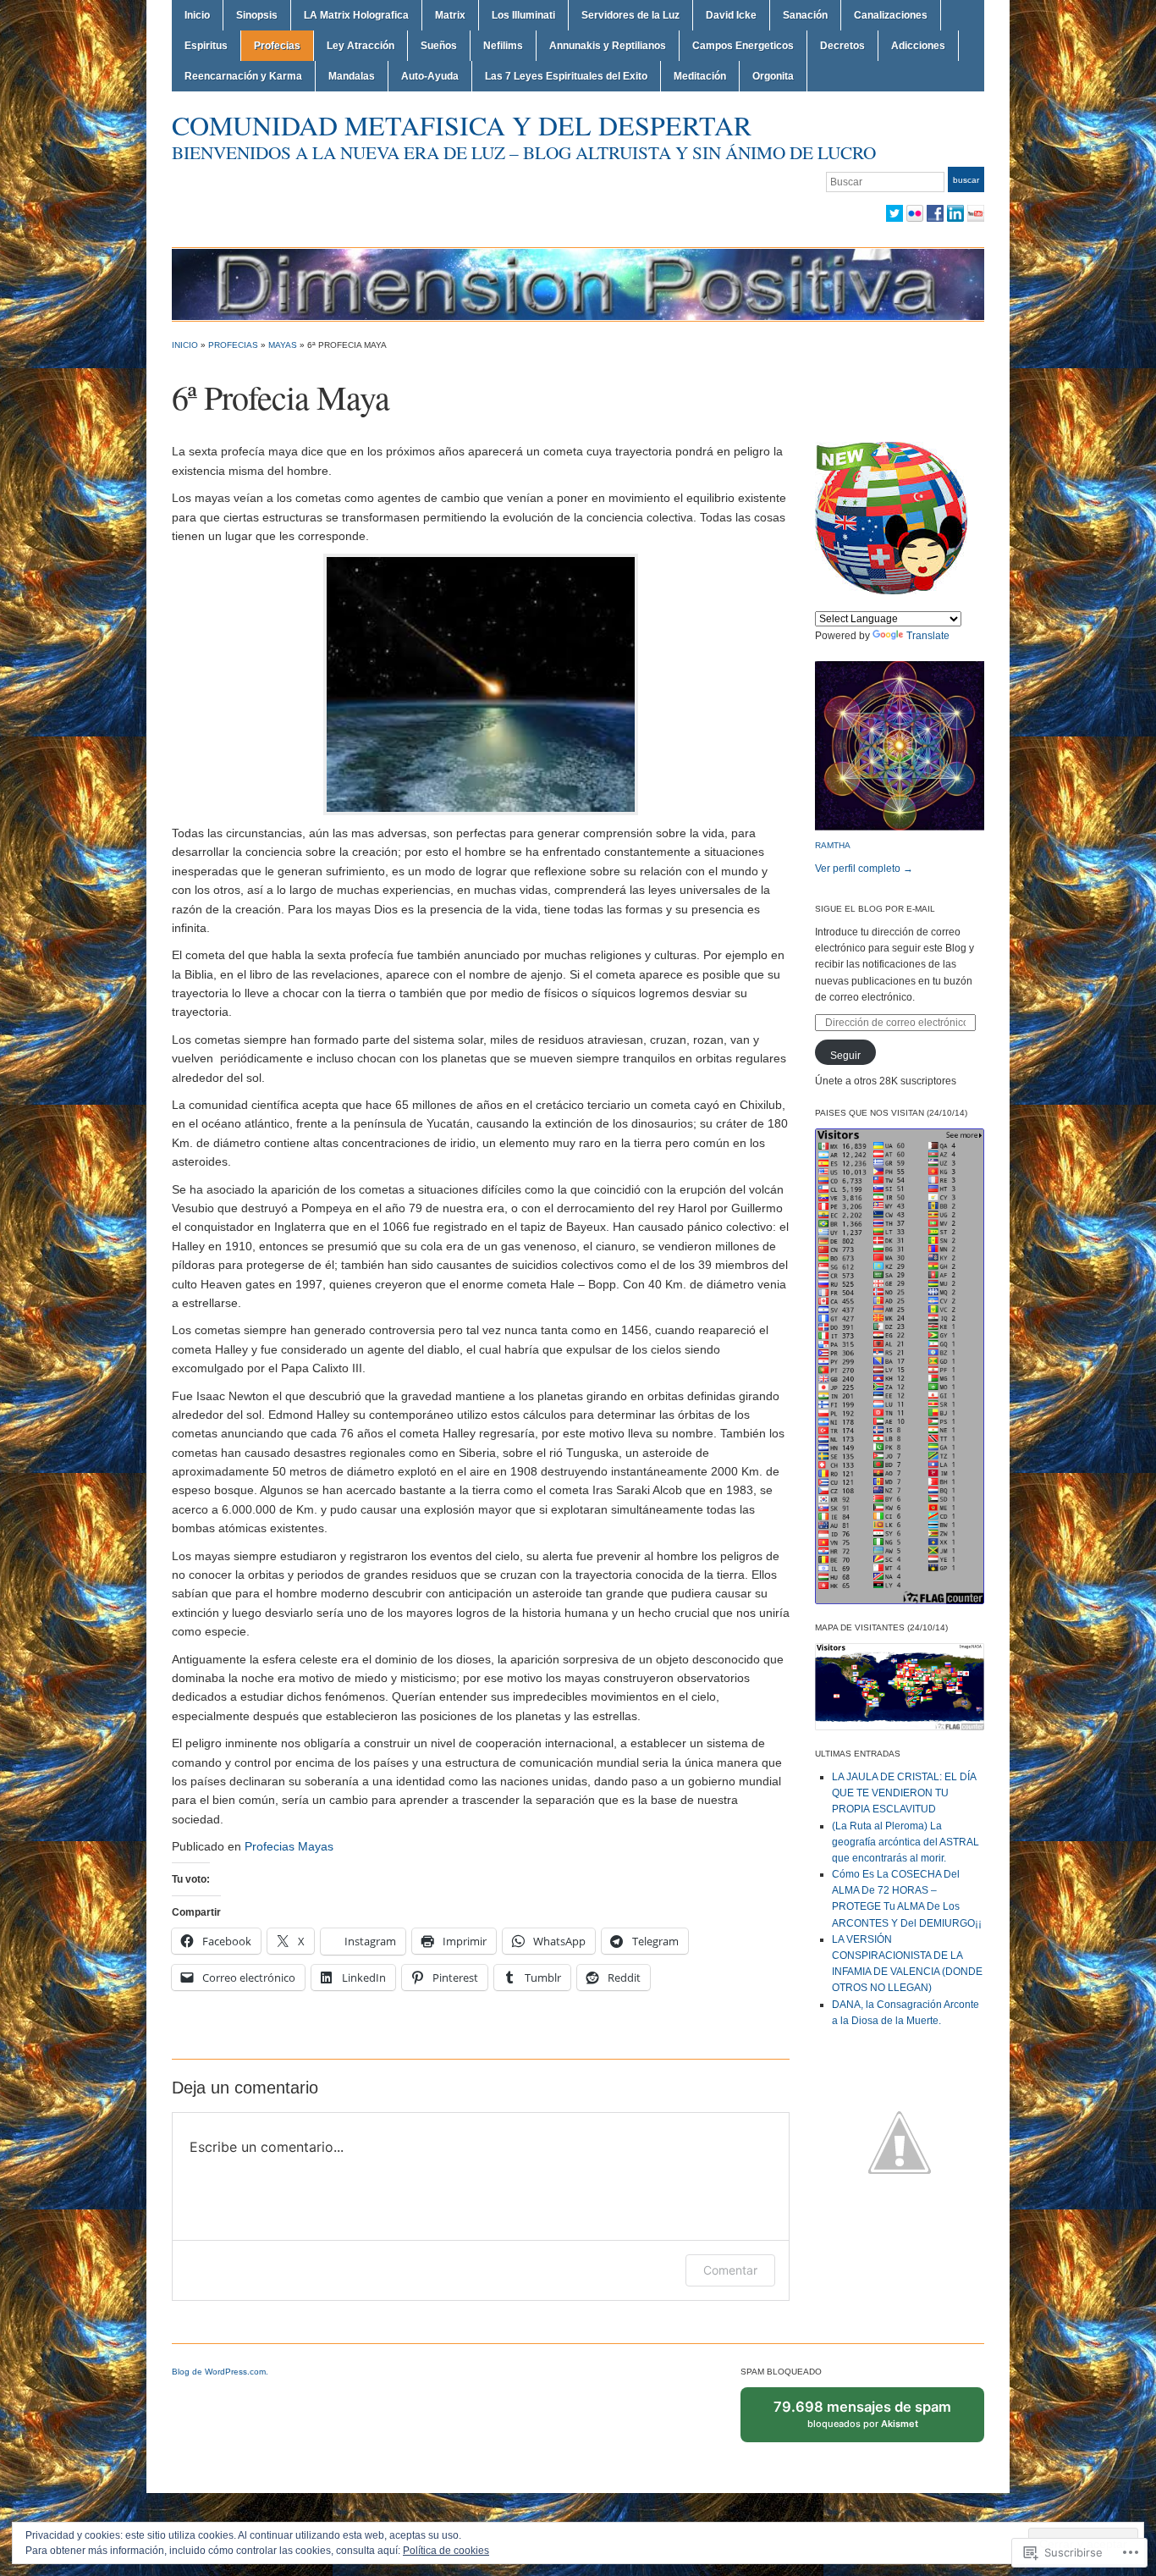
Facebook (935, 213)
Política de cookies (446, 2551)
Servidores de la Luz (630, 15)
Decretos (842, 46)
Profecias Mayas (289, 1846)
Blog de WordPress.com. (220, 2372)
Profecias (277, 46)
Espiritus (206, 46)
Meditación (700, 76)
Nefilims (503, 46)
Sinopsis (257, 15)
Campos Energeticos (743, 46)
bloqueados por (865, 2420)
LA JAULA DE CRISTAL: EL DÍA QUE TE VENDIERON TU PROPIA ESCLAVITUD (904, 1793)
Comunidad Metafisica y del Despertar (462, 125)
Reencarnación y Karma (243, 76)
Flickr (915, 213)
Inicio (197, 15)
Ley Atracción (361, 46)
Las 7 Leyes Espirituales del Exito (566, 76)
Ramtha (833, 845)
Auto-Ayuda (430, 76)
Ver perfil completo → (864, 869)
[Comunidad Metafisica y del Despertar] (578, 284)
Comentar (730, 2270)
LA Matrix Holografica (356, 15)
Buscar (966, 180)
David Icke (731, 15)
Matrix (450, 15)
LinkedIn (955, 213)
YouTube (976, 213)
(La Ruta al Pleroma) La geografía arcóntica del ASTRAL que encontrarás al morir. (906, 1842)
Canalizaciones (891, 15)
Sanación (805, 15)
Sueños (439, 46)
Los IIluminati (523, 15)
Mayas (283, 345)
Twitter (895, 213)
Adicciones (918, 46)
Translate (928, 636)
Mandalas (352, 76)
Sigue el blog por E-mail (875, 909)
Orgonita (773, 76)
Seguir (845, 1056)
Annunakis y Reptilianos (608, 46)
